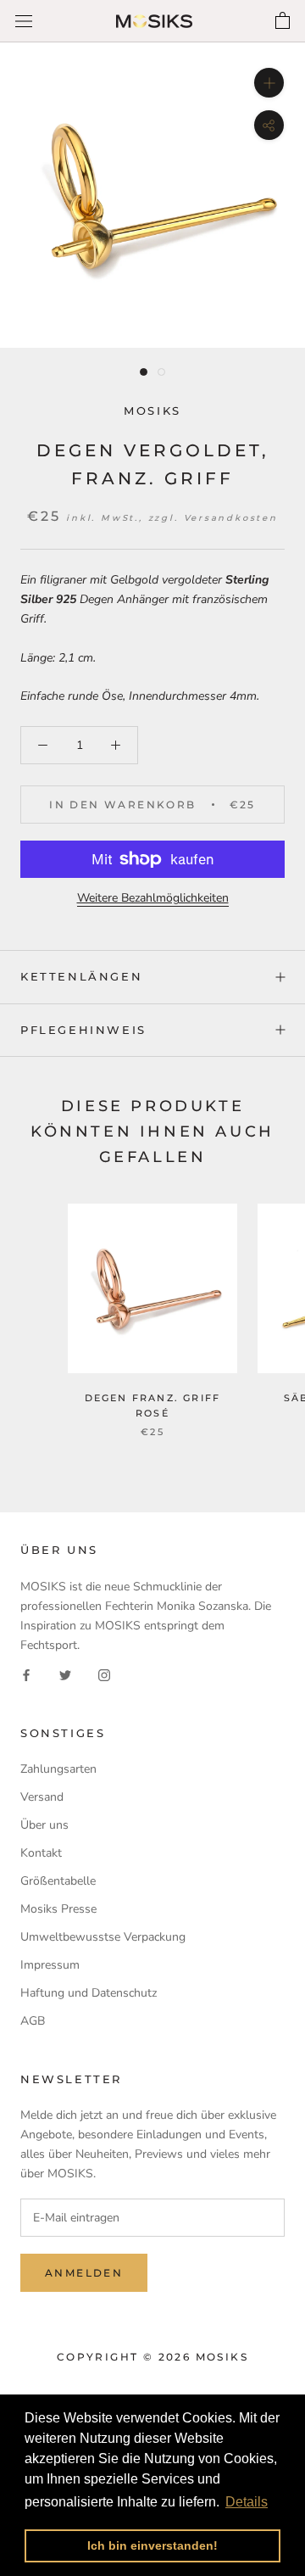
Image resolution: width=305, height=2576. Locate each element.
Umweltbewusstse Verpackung (103, 1937)
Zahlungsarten (58, 1769)
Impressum (50, 1965)
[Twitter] (65, 1674)
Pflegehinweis (83, 1030)
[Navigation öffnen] (24, 22)
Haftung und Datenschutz (89, 1993)
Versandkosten (231, 518)
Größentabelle (58, 1881)
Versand (42, 1797)
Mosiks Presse (58, 1909)
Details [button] (247, 2502)
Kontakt (41, 1853)
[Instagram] (104, 1674)
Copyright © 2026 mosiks (152, 2357)
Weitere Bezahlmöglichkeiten (153, 898)
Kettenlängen (81, 976)
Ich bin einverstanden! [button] (152, 2545)
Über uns (44, 1825)
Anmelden (84, 2273)
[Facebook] (26, 1674)
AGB (33, 2021)
